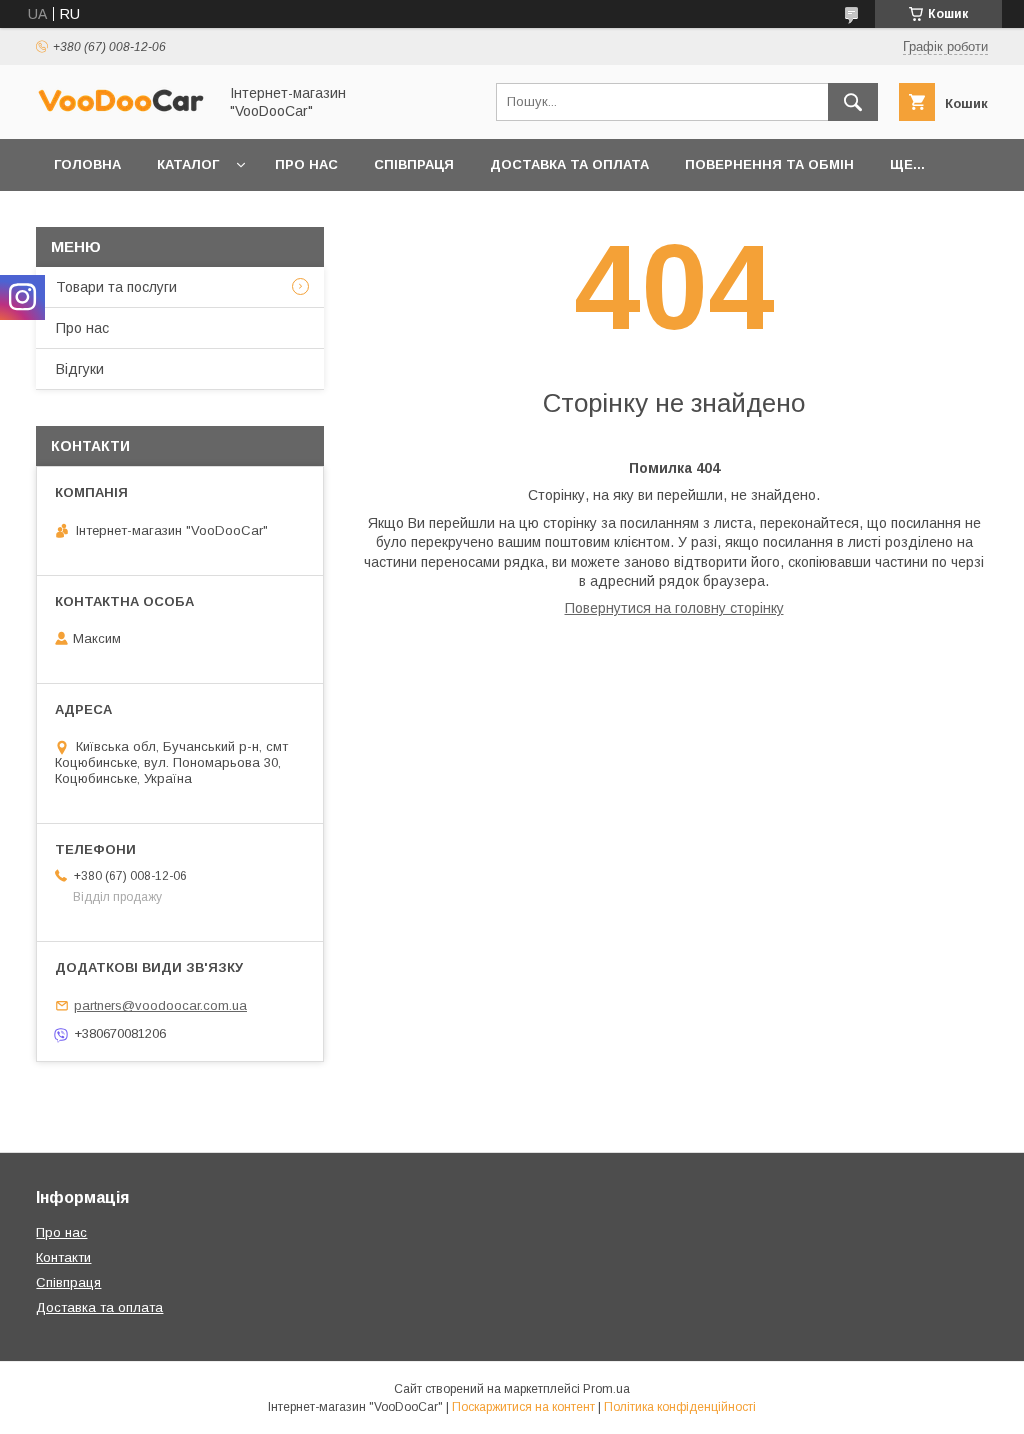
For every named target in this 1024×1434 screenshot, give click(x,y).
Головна (87, 164)
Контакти (63, 1257)
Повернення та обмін (769, 164)
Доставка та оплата (569, 164)
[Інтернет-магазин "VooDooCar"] (121, 109)
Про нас (306, 164)
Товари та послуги (116, 287)
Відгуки (80, 369)
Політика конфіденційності (680, 1407)
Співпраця (414, 164)
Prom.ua (606, 1389)
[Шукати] (853, 102)
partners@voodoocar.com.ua (160, 1005)
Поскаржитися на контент (523, 1407)
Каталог (188, 164)
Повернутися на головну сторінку (674, 608)
